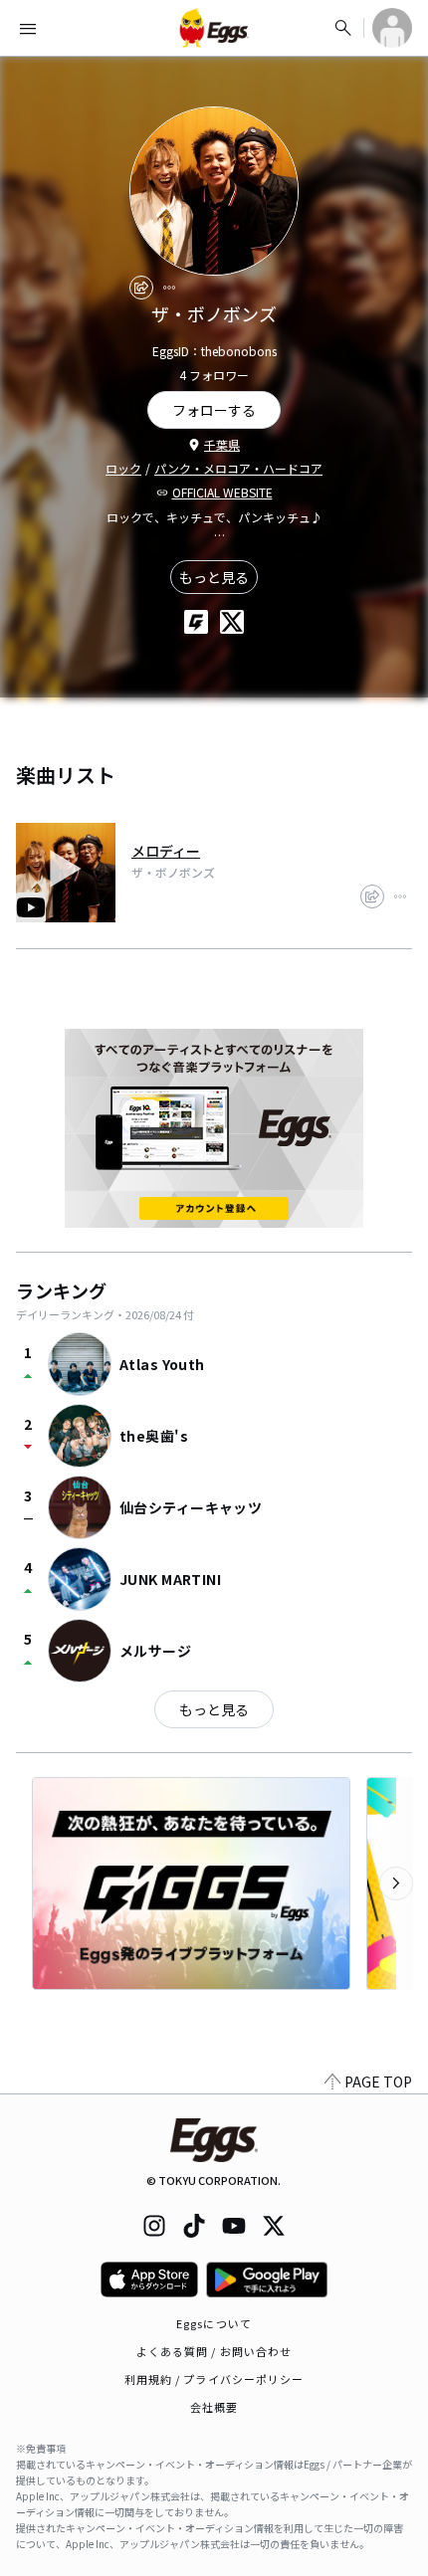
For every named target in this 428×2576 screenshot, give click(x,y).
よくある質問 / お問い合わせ (214, 2351)
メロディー (166, 851)
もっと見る (214, 577)
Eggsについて (214, 2323)
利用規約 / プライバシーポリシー (214, 2379)
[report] (169, 288)
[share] (141, 288)
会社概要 (214, 2407)
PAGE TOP (378, 2081)
